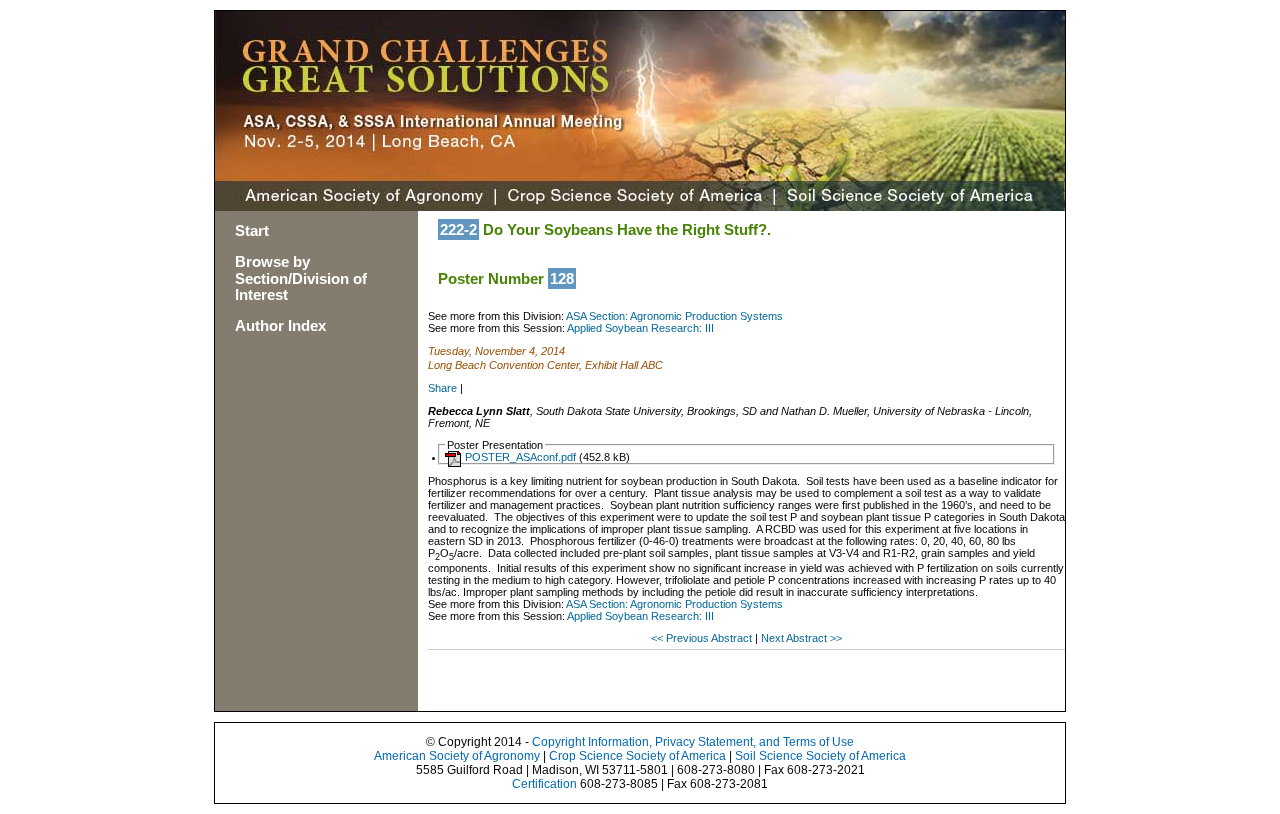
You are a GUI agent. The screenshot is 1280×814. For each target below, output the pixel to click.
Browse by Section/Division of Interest (301, 278)
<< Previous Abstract (703, 638)
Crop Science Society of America (637, 756)
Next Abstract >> (801, 638)
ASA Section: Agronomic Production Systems (674, 316)
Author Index (280, 325)
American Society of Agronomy (457, 756)
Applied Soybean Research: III (640, 328)
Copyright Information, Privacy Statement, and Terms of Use (693, 742)
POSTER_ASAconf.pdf (520, 457)
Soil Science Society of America (820, 756)
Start (252, 230)
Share (442, 388)
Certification (544, 784)
